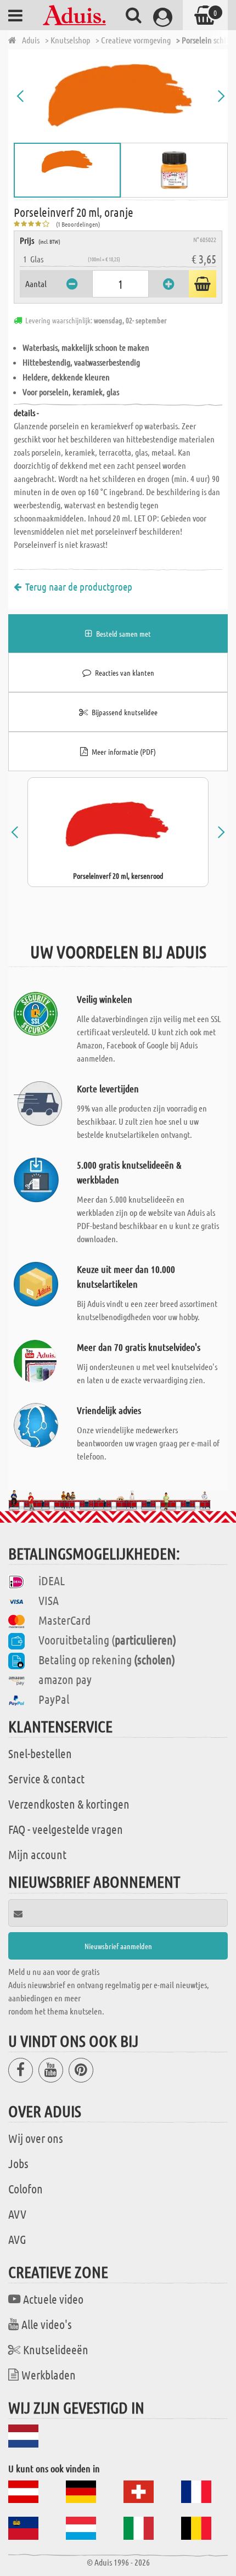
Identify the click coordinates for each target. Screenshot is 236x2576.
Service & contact (46, 1778)
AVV (17, 2214)
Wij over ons (36, 2138)
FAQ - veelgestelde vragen (66, 1829)
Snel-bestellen (40, 1753)
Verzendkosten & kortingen (69, 1804)
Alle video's (47, 2324)
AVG (17, 2239)
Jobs (18, 2163)
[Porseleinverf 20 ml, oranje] (121, 96)
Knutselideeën (56, 2349)
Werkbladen (49, 2375)
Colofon (26, 2188)
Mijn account (37, 1854)
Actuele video (53, 2299)
